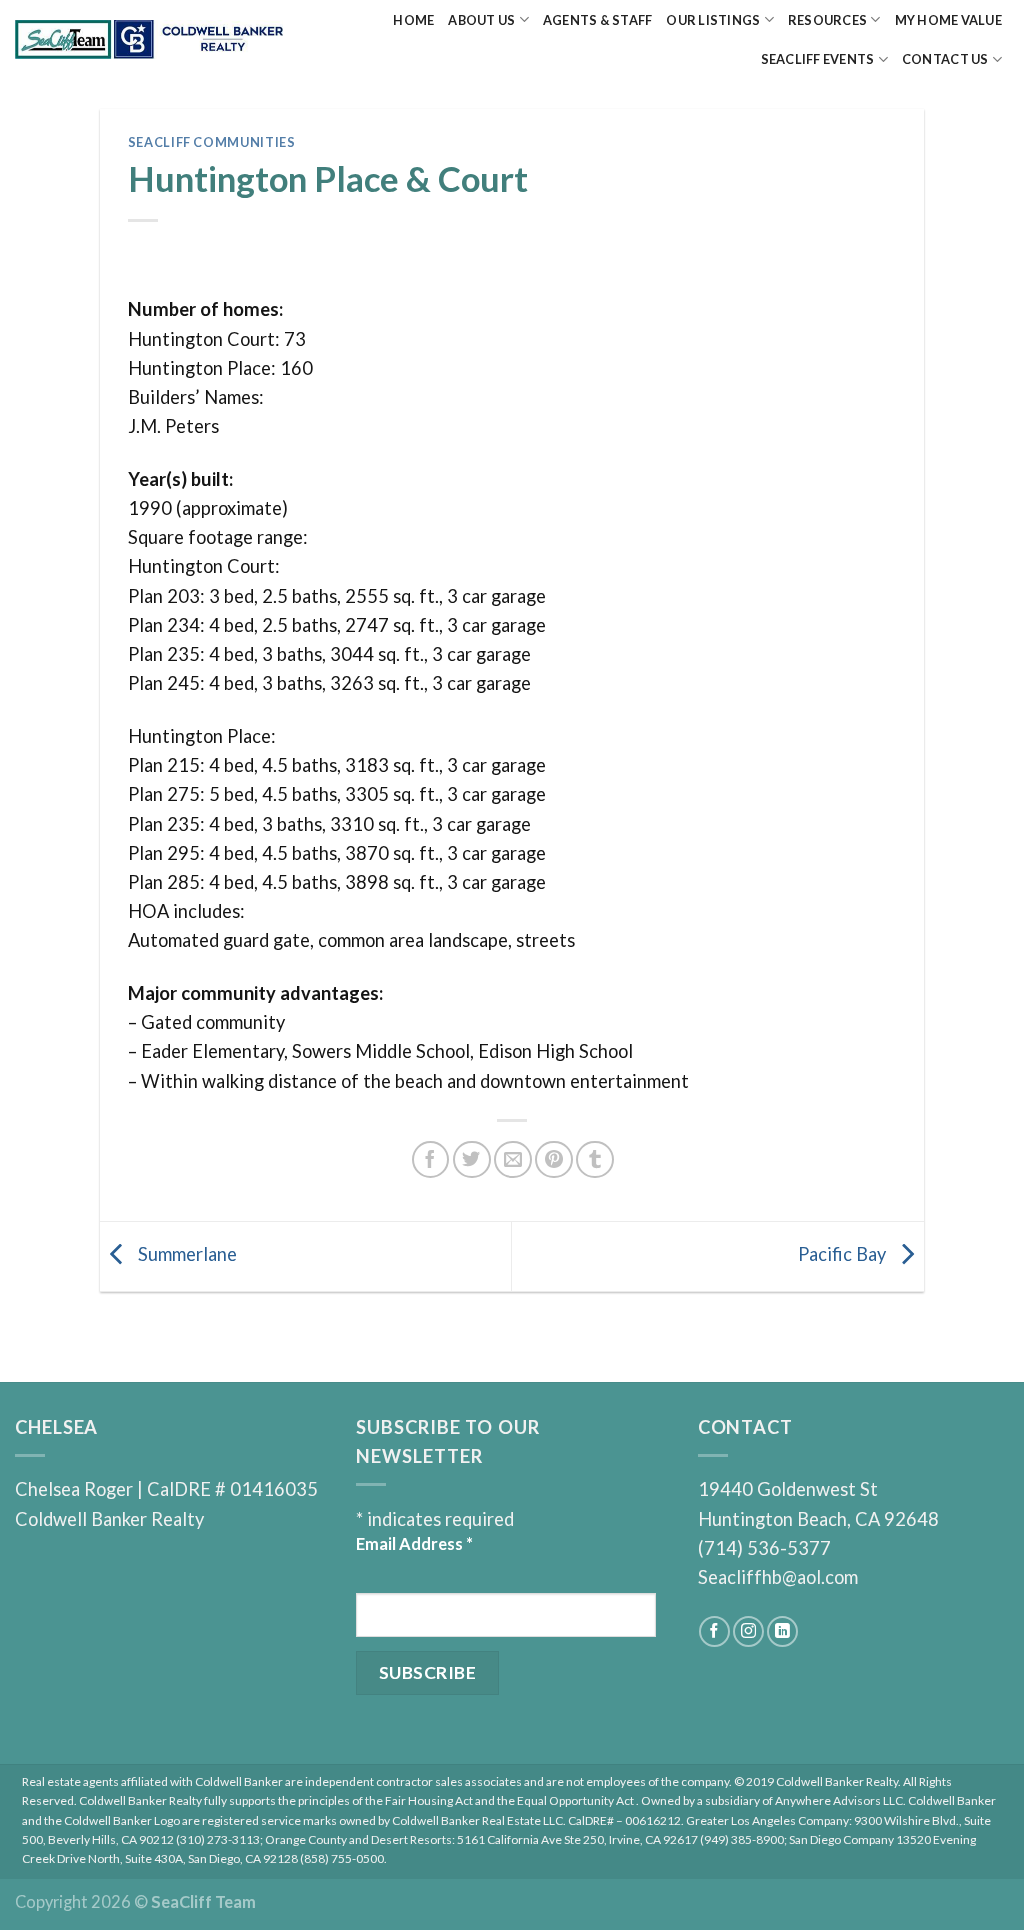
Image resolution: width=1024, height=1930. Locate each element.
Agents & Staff (598, 20)
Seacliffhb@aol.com (778, 1577)
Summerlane (185, 1254)
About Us (481, 20)
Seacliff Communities (212, 142)
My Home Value (948, 20)
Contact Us (945, 59)
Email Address (414, 1543)
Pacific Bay (844, 1254)
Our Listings (713, 20)
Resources (827, 20)
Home (413, 20)
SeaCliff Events (818, 59)
